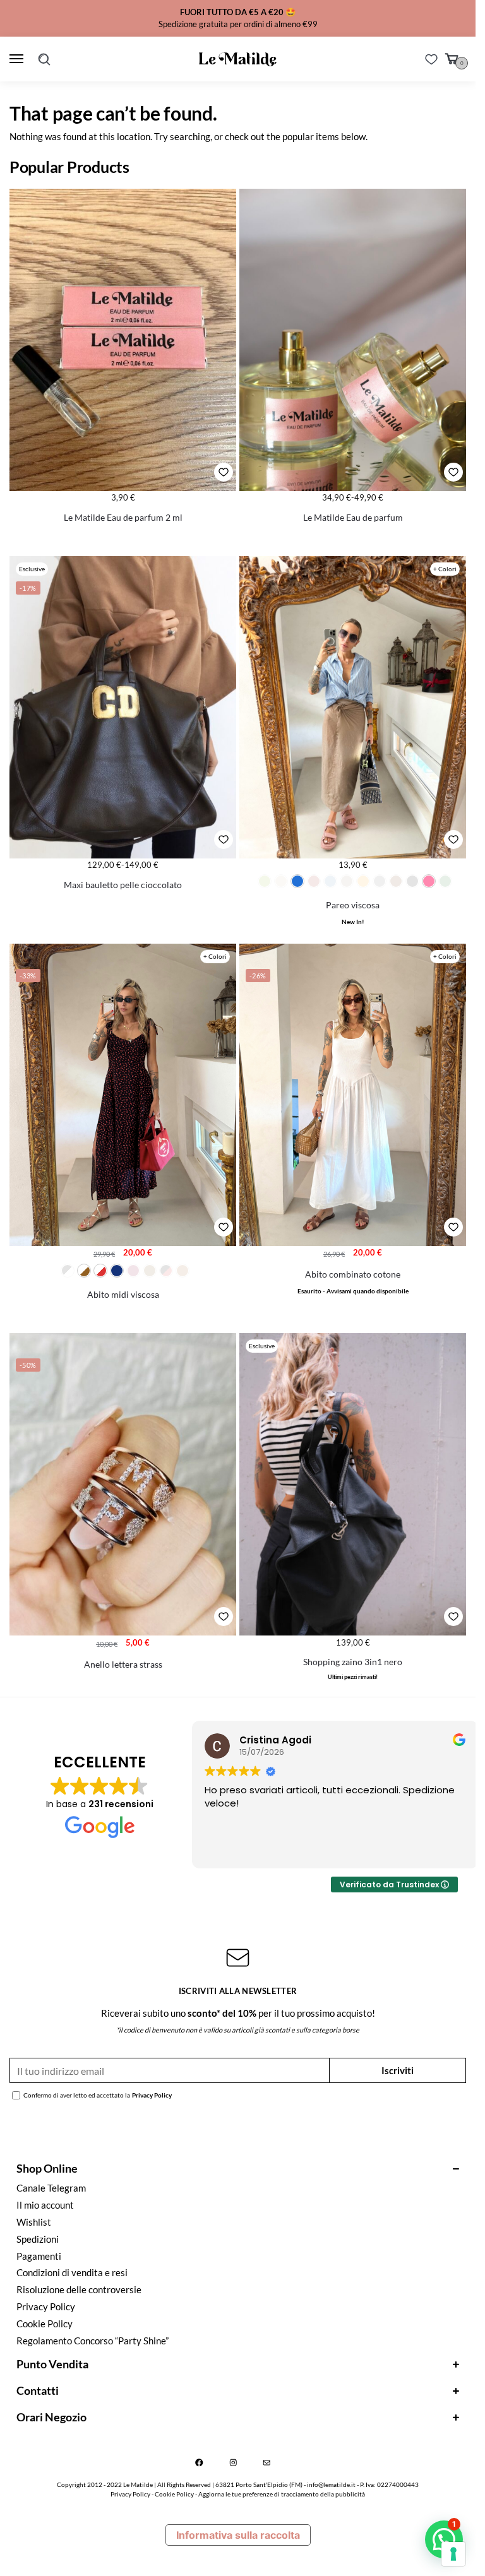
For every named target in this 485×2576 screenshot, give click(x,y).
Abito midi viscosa (123, 1295)
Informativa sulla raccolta (238, 2535)
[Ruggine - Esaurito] (183, 1271)
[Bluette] (297, 881)
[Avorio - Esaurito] (281, 881)
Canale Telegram (51, 2188)
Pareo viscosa (353, 905)
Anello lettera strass (123, 1665)
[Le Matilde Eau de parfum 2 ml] (123, 340)
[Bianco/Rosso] (100, 1271)
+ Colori (445, 569)
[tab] (238, 2168)
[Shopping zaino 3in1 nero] (353, 1484)
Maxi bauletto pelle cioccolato (123, 885)
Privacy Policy (152, 2095)
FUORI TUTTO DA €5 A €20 (232, 12)
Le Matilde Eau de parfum (353, 518)
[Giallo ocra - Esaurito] (363, 881)
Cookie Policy (45, 2324)
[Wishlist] (431, 59)
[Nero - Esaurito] (412, 881)
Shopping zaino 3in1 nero (353, 1662)
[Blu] (117, 1271)
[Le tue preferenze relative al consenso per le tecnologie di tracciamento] (453, 2554)
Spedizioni (38, 2239)
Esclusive (32, 569)
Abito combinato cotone (353, 1274)
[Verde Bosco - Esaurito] (445, 881)
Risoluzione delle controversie (79, 2290)
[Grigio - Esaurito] (380, 881)
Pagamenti (39, 2256)
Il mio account (45, 2205)
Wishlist (34, 2222)
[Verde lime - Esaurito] (265, 881)
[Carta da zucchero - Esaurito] (330, 881)
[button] (444, 2539)
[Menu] (19, 59)
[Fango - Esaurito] (347, 881)
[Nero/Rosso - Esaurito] (166, 1271)
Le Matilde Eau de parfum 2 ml (123, 518)
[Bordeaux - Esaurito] (314, 881)
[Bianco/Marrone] (84, 1271)
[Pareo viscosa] (353, 707)
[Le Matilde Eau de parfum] (353, 340)
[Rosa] (429, 881)
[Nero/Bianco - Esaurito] (68, 1271)
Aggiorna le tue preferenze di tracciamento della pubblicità (282, 2494)
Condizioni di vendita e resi (72, 2273)
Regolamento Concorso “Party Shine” (93, 2341)
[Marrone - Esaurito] (396, 881)
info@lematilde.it (331, 2484)
